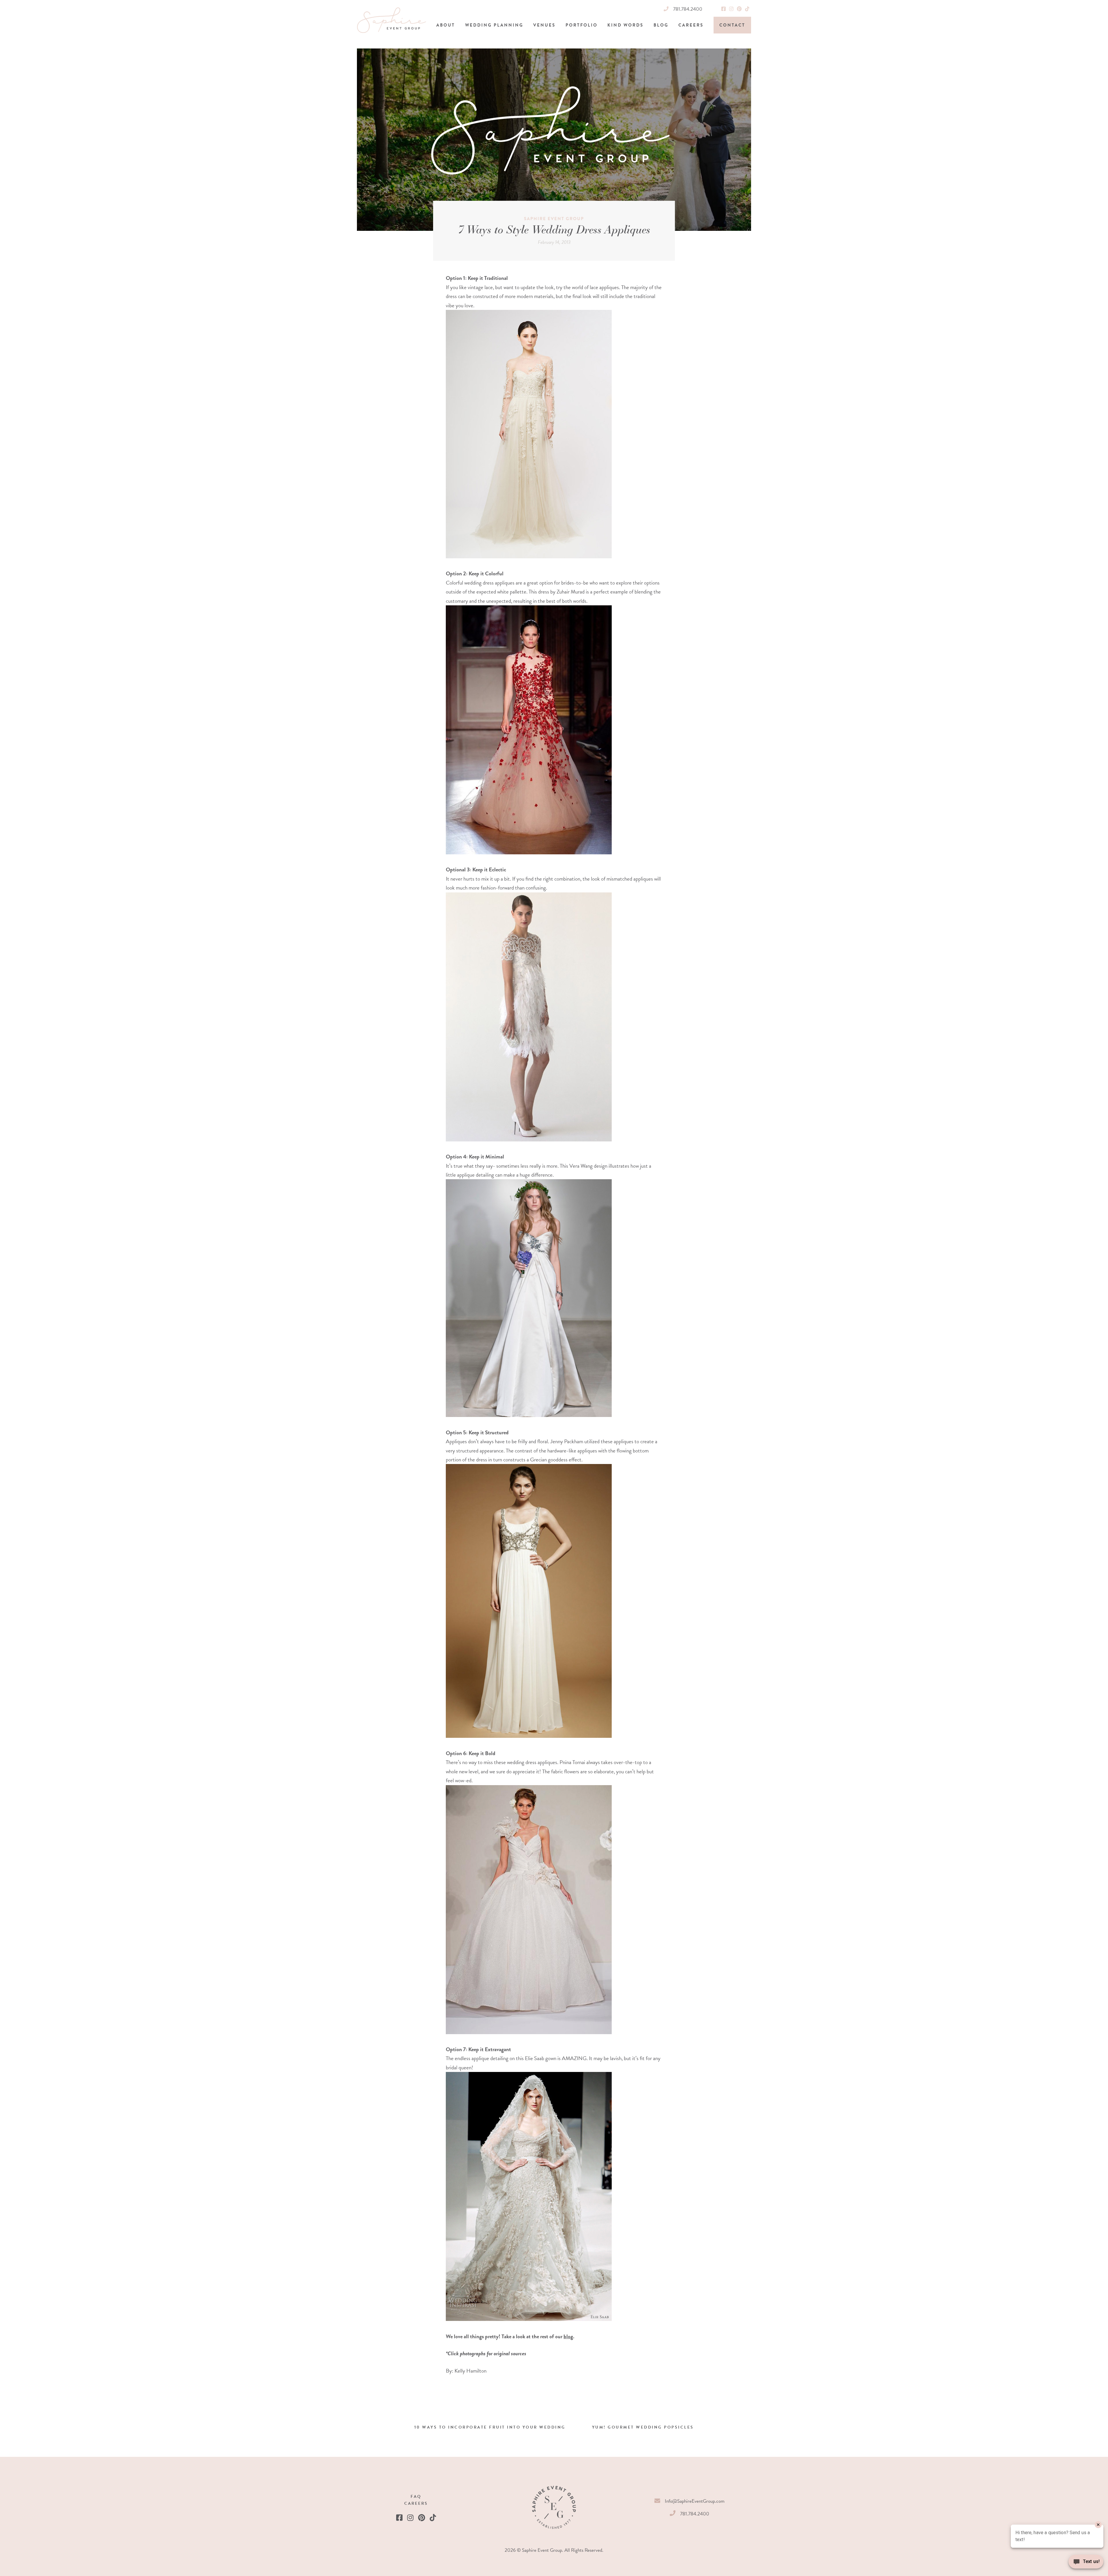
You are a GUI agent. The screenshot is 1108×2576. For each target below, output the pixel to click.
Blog (661, 25)
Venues (544, 25)
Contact (732, 25)
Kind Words (625, 25)
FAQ (416, 2497)
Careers (691, 25)
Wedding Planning (494, 25)
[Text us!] (1086, 2564)
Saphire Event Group (554, 219)
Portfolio (582, 25)
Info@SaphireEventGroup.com (695, 2501)
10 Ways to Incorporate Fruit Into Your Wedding (490, 2427)
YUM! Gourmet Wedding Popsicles (643, 2427)
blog (568, 2336)
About (446, 25)
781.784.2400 (688, 9)
